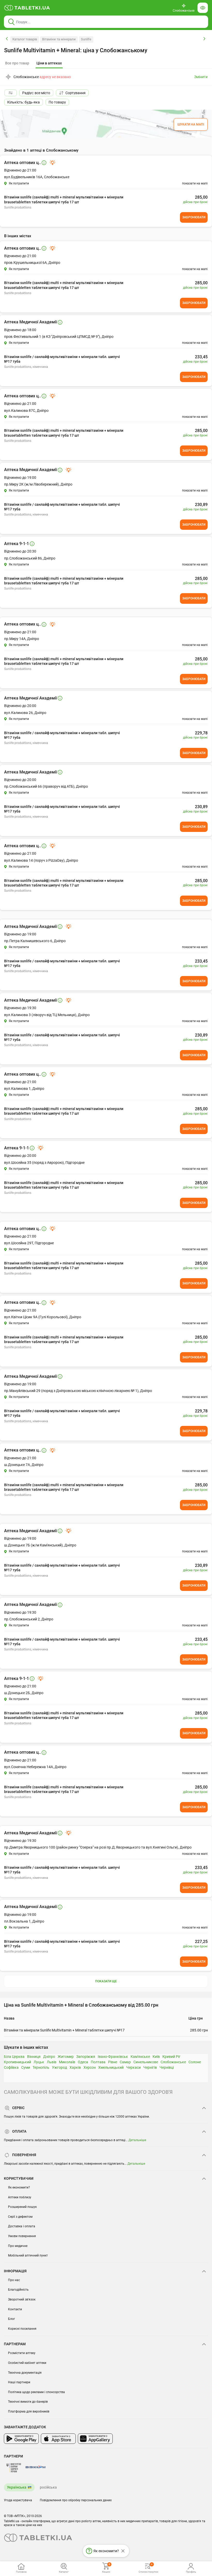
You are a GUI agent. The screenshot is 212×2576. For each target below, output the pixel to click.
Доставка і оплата (22, 2226)
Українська (17, 2487)
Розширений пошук (22, 2207)
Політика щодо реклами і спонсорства (36, 2392)
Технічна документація (25, 2373)
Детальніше (137, 2140)
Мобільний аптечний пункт (28, 2255)
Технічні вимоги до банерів (28, 2402)
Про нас (14, 2280)
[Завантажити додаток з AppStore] (58, 2439)
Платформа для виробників (29, 2411)
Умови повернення (22, 2236)
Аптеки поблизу (20, 2197)
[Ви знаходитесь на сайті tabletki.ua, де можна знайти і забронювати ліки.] (27, 8)
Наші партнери (19, 2382)
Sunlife (86, 39)
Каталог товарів (25, 39)
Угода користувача (18, 2500)
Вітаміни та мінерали (59, 39)
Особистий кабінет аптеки (27, 2363)
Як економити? (19, 2187)
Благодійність (18, 2290)
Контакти (15, 2309)
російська (48, 2487)
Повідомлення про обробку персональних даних (76, 2500)
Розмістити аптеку (22, 2353)
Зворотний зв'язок (22, 2299)
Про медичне (18, 2246)
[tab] (49, 63)
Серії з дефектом (20, 2217)
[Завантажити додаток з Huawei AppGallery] (95, 2439)
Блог (12, 2319)
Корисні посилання (22, 2329)
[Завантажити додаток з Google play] (21, 2439)
